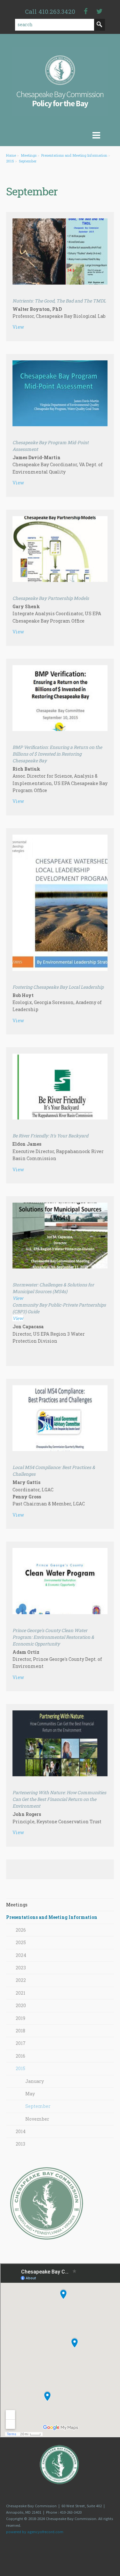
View (18, 327)
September (28, 161)
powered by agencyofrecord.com (35, 2532)
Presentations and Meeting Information (74, 155)
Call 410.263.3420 (50, 11)
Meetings (29, 155)
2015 (10, 161)
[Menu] (60, 136)
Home (11, 155)
